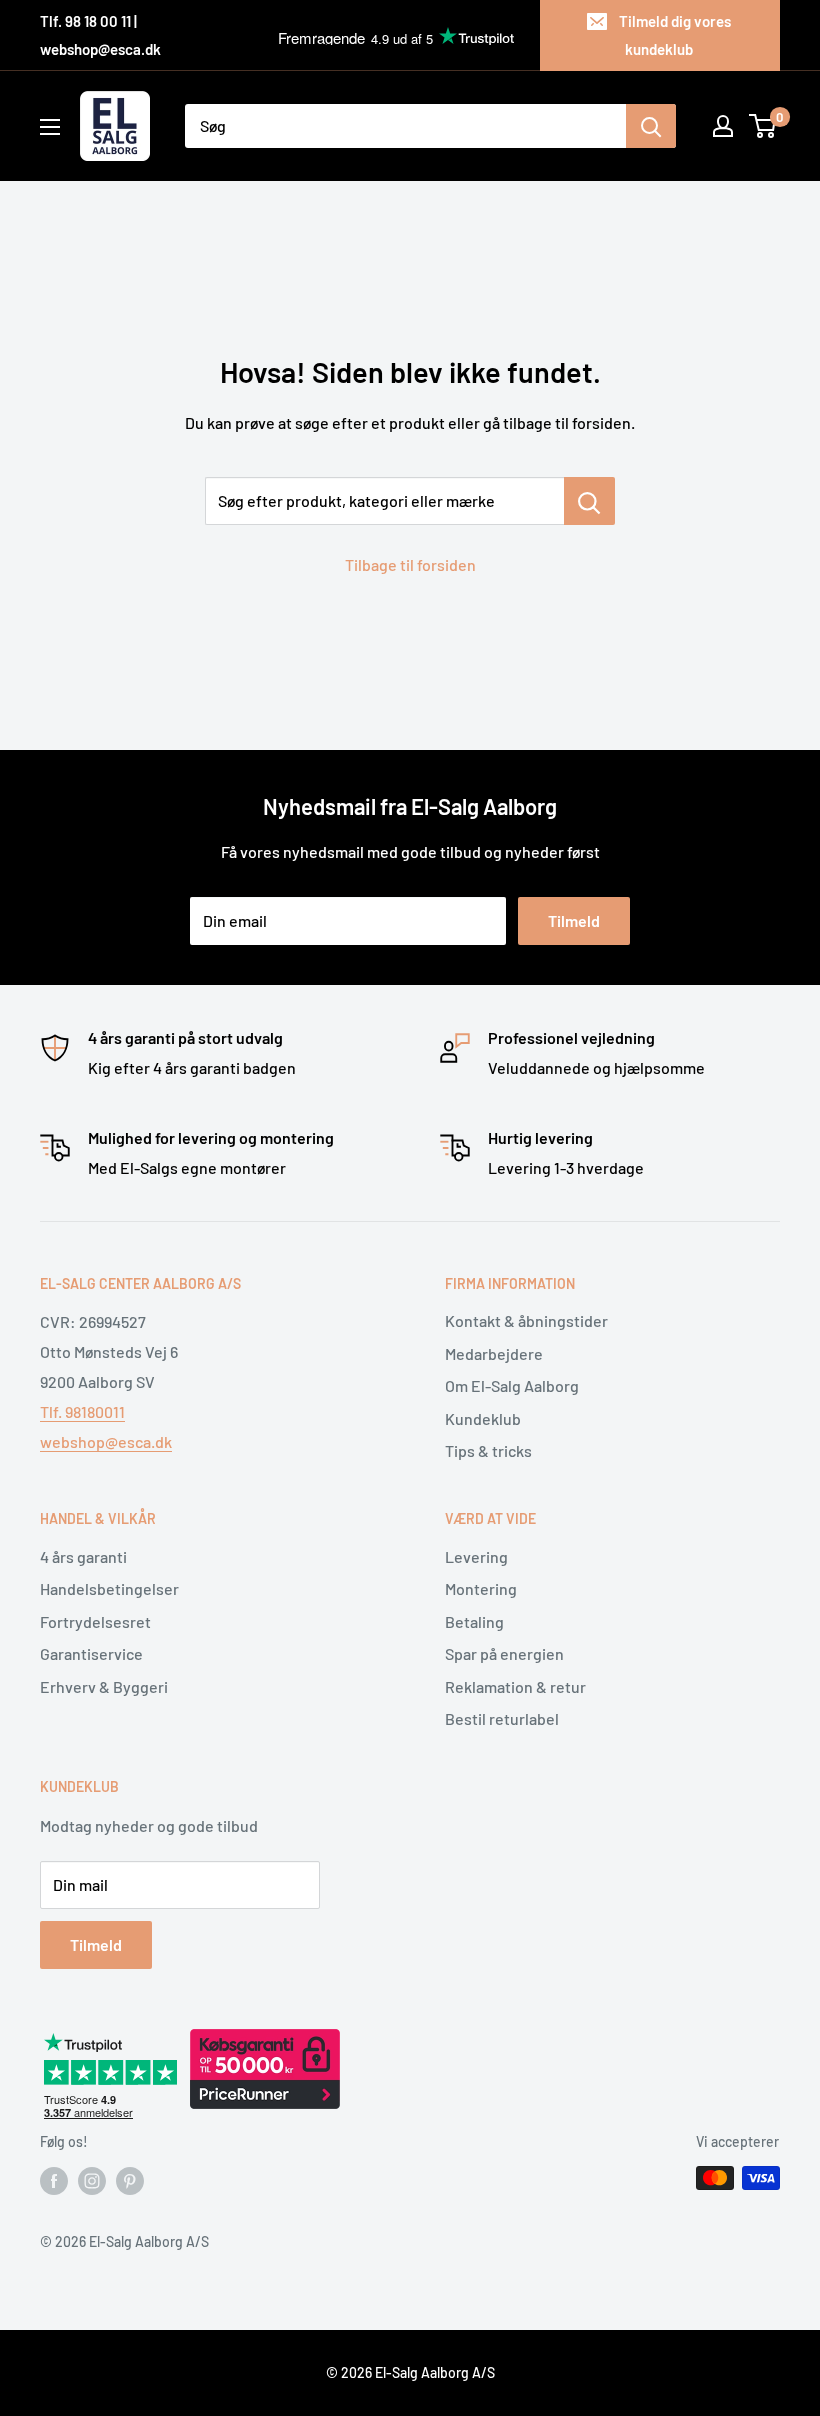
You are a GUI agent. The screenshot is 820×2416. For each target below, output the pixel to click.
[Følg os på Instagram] (92, 2180)
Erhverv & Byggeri (104, 1686)
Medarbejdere (494, 1353)
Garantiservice (91, 1653)
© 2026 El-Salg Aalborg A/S (410, 2372)
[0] (763, 126)
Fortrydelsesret (95, 1621)
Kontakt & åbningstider (526, 1320)
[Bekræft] (651, 126)
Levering (476, 1556)
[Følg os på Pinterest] (130, 2180)
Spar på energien (504, 1653)
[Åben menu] (50, 127)
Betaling (474, 1621)
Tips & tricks (488, 1450)
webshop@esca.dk (106, 1441)
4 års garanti (83, 1556)
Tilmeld (574, 920)
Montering (481, 1588)
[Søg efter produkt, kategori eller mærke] (589, 501)
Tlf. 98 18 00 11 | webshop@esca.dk (100, 35)
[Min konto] (723, 126)
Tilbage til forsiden (410, 564)
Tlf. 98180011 (82, 1411)
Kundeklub (483, 1418)
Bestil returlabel (502, 1718)
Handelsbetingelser (109, 1588)
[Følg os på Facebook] (54, 2180)
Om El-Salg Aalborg (512, 1385)
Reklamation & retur (515, 1686)
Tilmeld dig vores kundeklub (675, 35)
